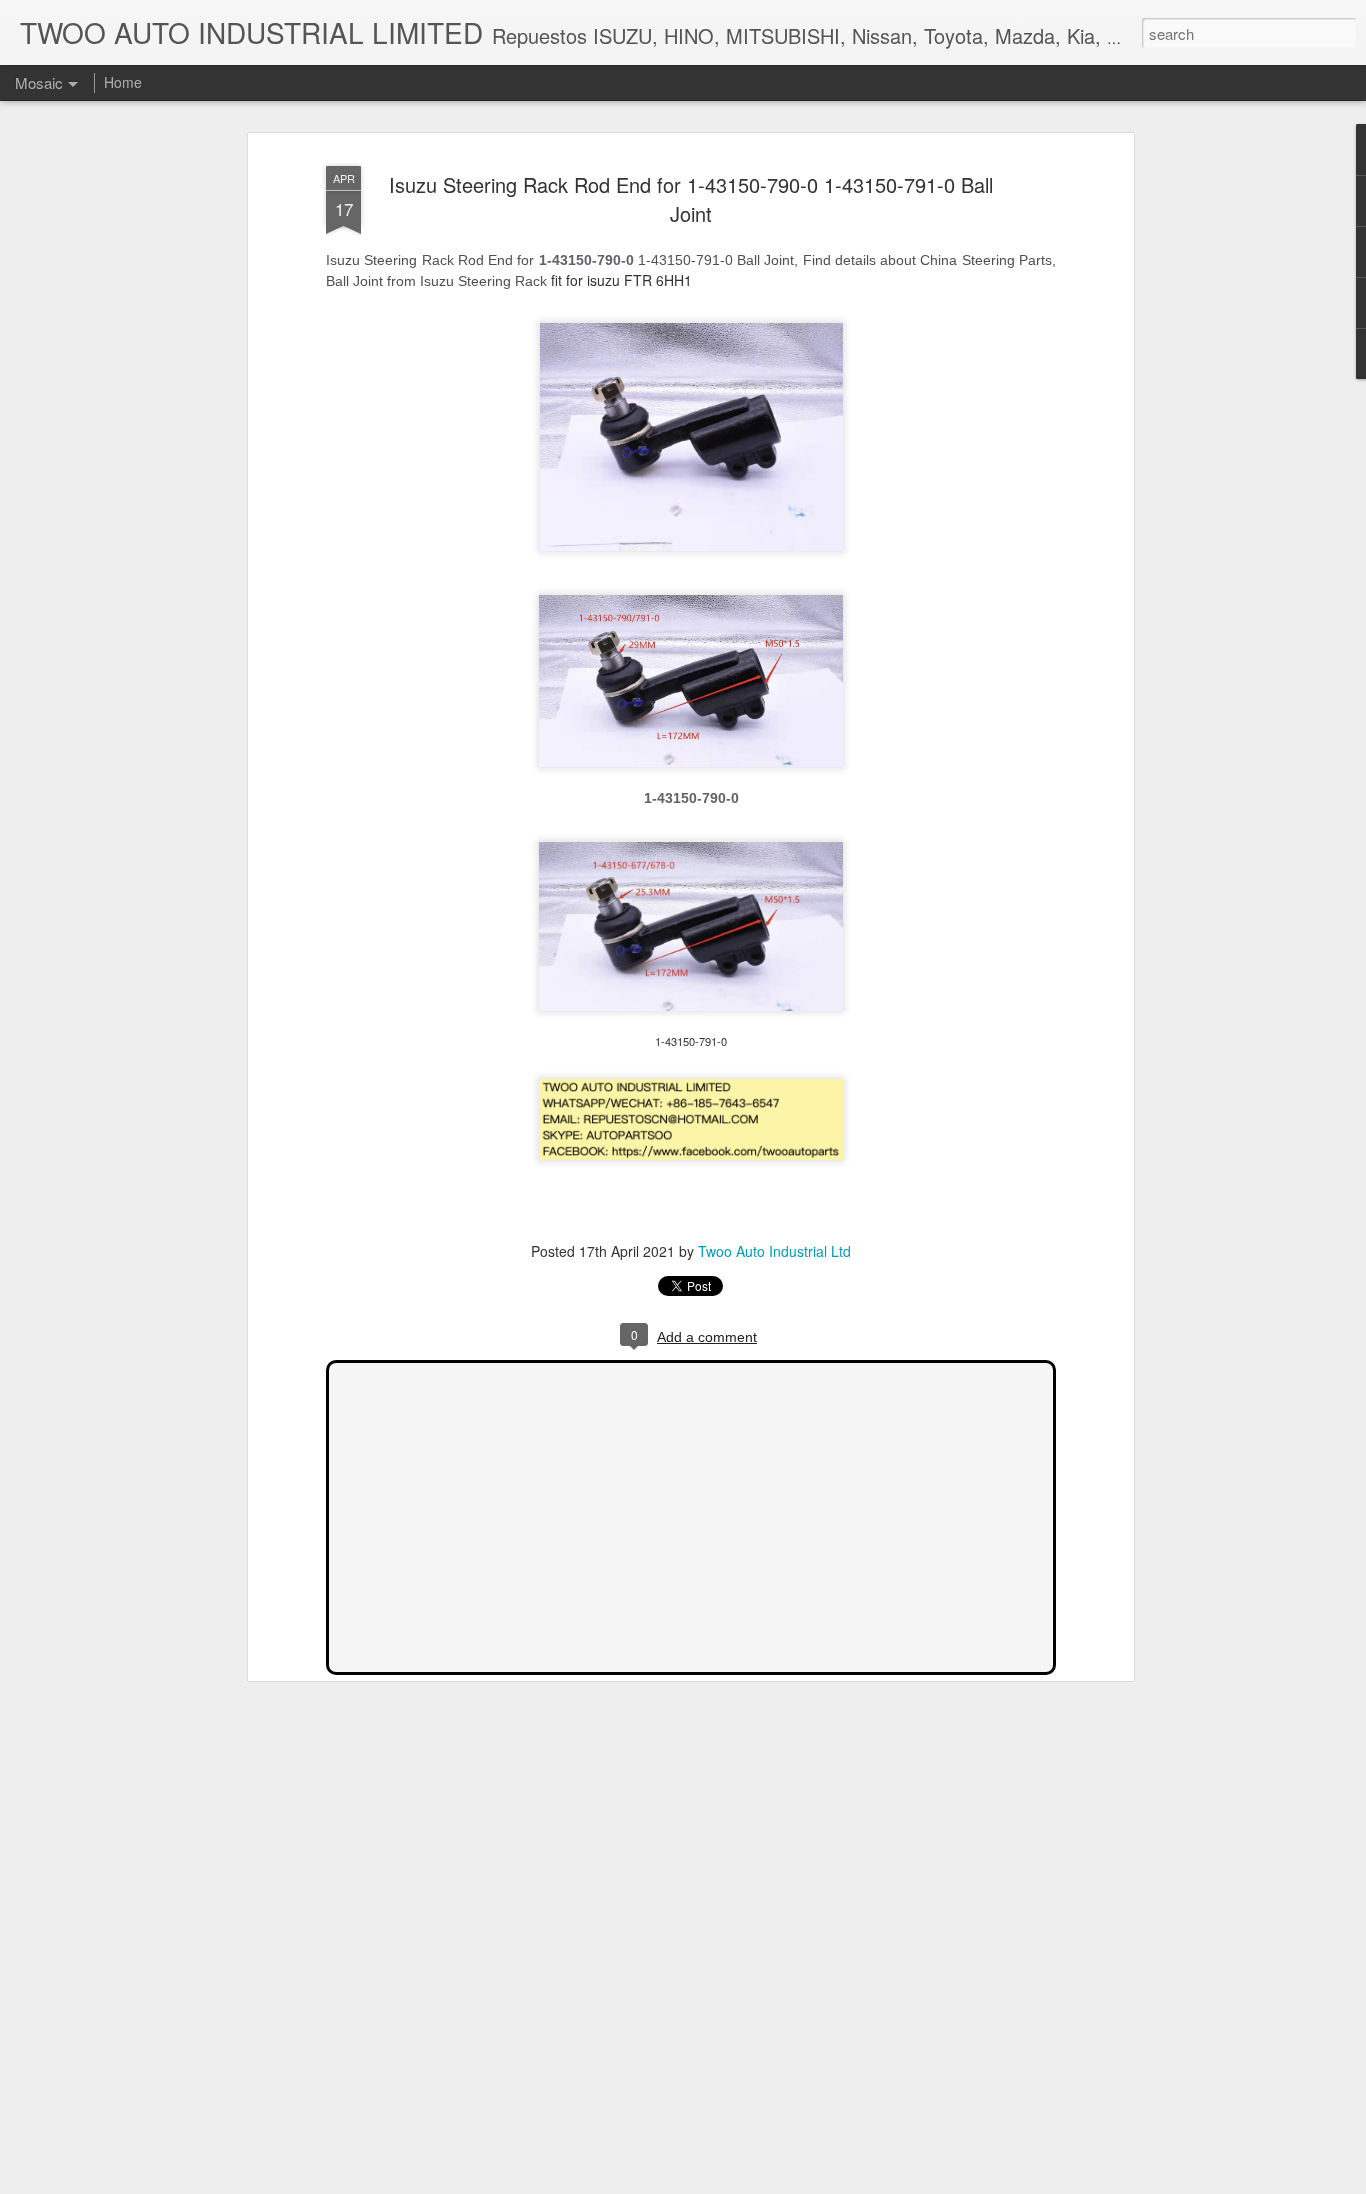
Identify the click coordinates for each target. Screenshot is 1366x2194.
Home (123, 82)
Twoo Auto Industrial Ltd (774, 1251)
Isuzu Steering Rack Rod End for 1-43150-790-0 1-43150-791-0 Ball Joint (691, 199)
